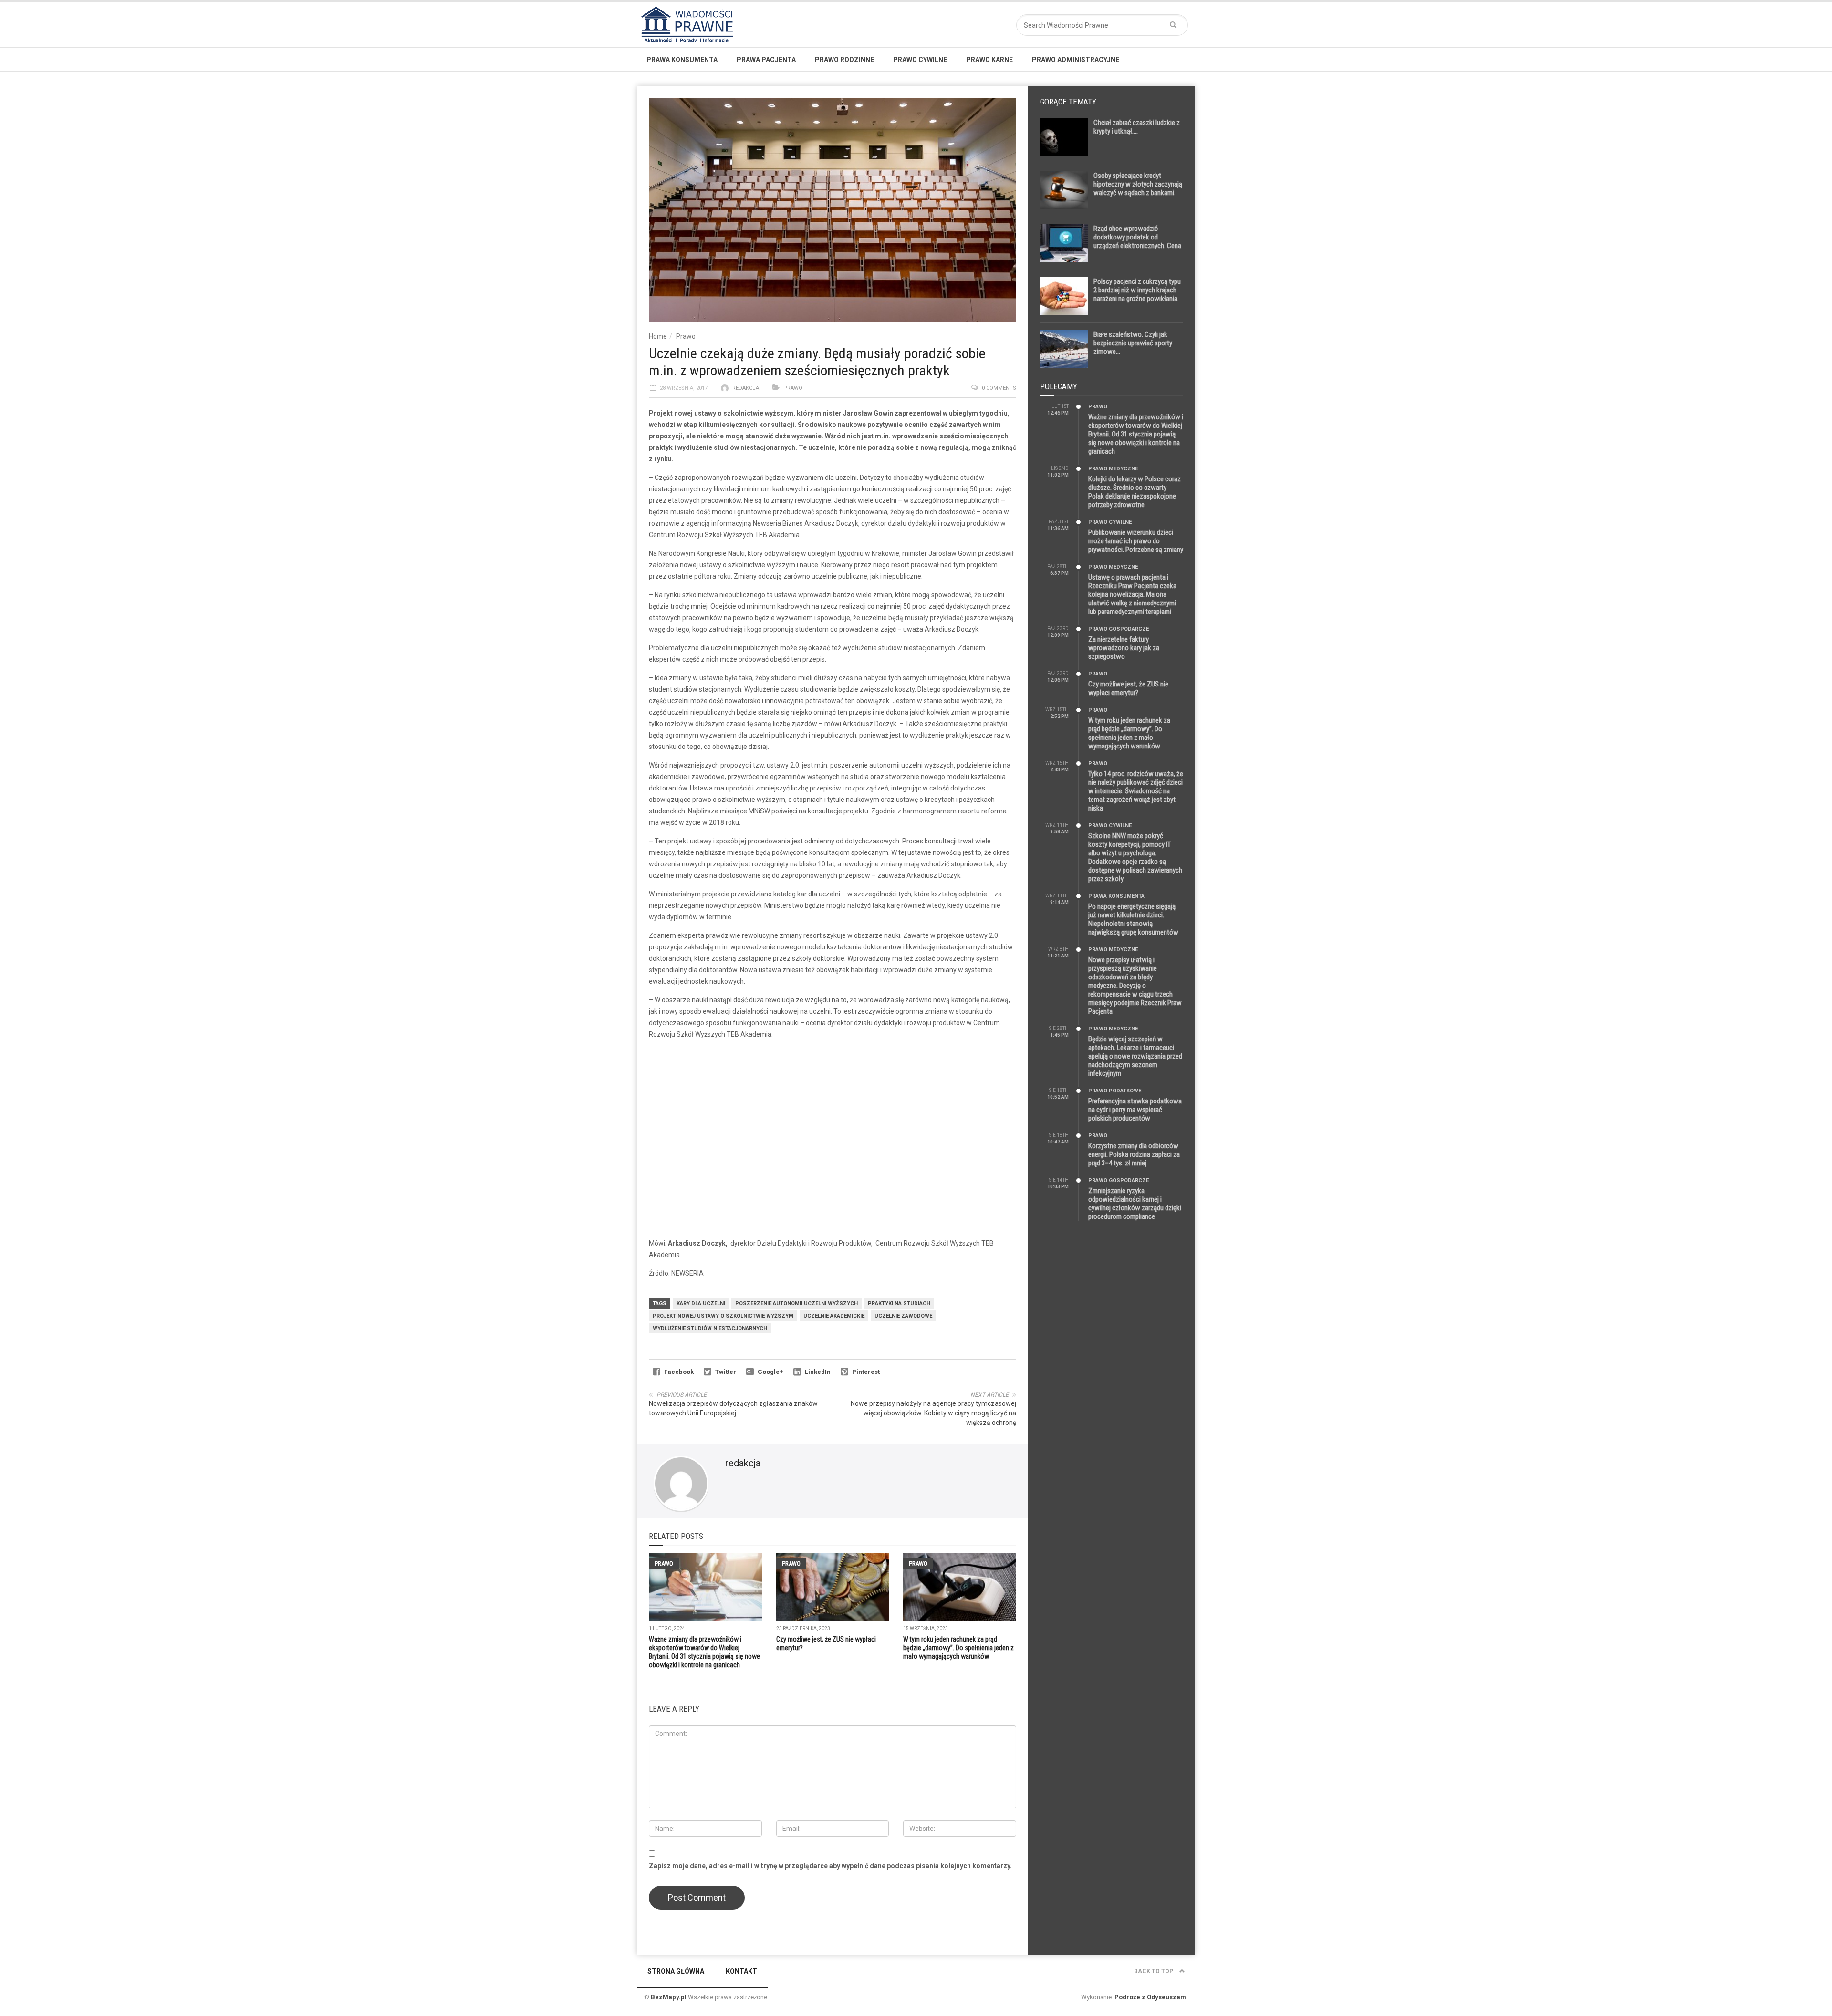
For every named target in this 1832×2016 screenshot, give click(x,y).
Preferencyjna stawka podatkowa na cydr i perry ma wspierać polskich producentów (1135, 1110)
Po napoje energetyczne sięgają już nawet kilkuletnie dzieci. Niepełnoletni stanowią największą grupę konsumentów (1133, 919)
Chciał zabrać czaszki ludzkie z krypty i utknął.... (1137, 127)
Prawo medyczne (1113, 469)
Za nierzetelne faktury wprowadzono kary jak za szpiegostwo (1124, 648)
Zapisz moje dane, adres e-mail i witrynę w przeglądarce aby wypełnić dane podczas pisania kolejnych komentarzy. (830, 1866)
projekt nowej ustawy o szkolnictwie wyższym (723, 1316)
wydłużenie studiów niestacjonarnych (710, 1328)
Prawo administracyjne (1076, 60)
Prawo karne (989, 60)
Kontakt (741, 1971)
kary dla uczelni (701, 1304)
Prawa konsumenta (682, 60)
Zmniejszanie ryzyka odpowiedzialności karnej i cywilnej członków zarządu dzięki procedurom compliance (1135, 1204)
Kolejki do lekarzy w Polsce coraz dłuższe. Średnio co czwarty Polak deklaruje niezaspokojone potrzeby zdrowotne (1135, 492)
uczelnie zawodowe (903, 1316)
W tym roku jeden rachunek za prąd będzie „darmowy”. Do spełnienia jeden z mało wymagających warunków (958, 1648)
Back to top (1154, 1971)
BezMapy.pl (669, 1997)
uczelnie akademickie (834, 1316)
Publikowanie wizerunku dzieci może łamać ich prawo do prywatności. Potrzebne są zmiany (1136, 541)
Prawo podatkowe (1115, 1091)
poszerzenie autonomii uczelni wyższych (796, 1304)
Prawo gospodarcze (1119, 629)
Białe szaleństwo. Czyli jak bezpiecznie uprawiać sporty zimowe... (1133, 343)
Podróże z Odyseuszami (1151, 1997)
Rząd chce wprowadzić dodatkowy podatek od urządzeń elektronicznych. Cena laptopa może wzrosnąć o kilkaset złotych (1137, 246)
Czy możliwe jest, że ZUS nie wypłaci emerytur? (1128, 688)
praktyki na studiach (899, 1304)
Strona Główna (676, 1971)
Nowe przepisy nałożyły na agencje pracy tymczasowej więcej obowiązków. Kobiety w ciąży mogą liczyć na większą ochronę (933, 1413)
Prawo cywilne (920, 60)
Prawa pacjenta (766, 60)
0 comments (999, 388)
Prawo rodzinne (844, 60)
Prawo (686, 336)
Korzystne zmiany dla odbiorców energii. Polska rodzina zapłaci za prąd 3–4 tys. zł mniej (1134, 1154)
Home (658, 336)
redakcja (746, 388)
